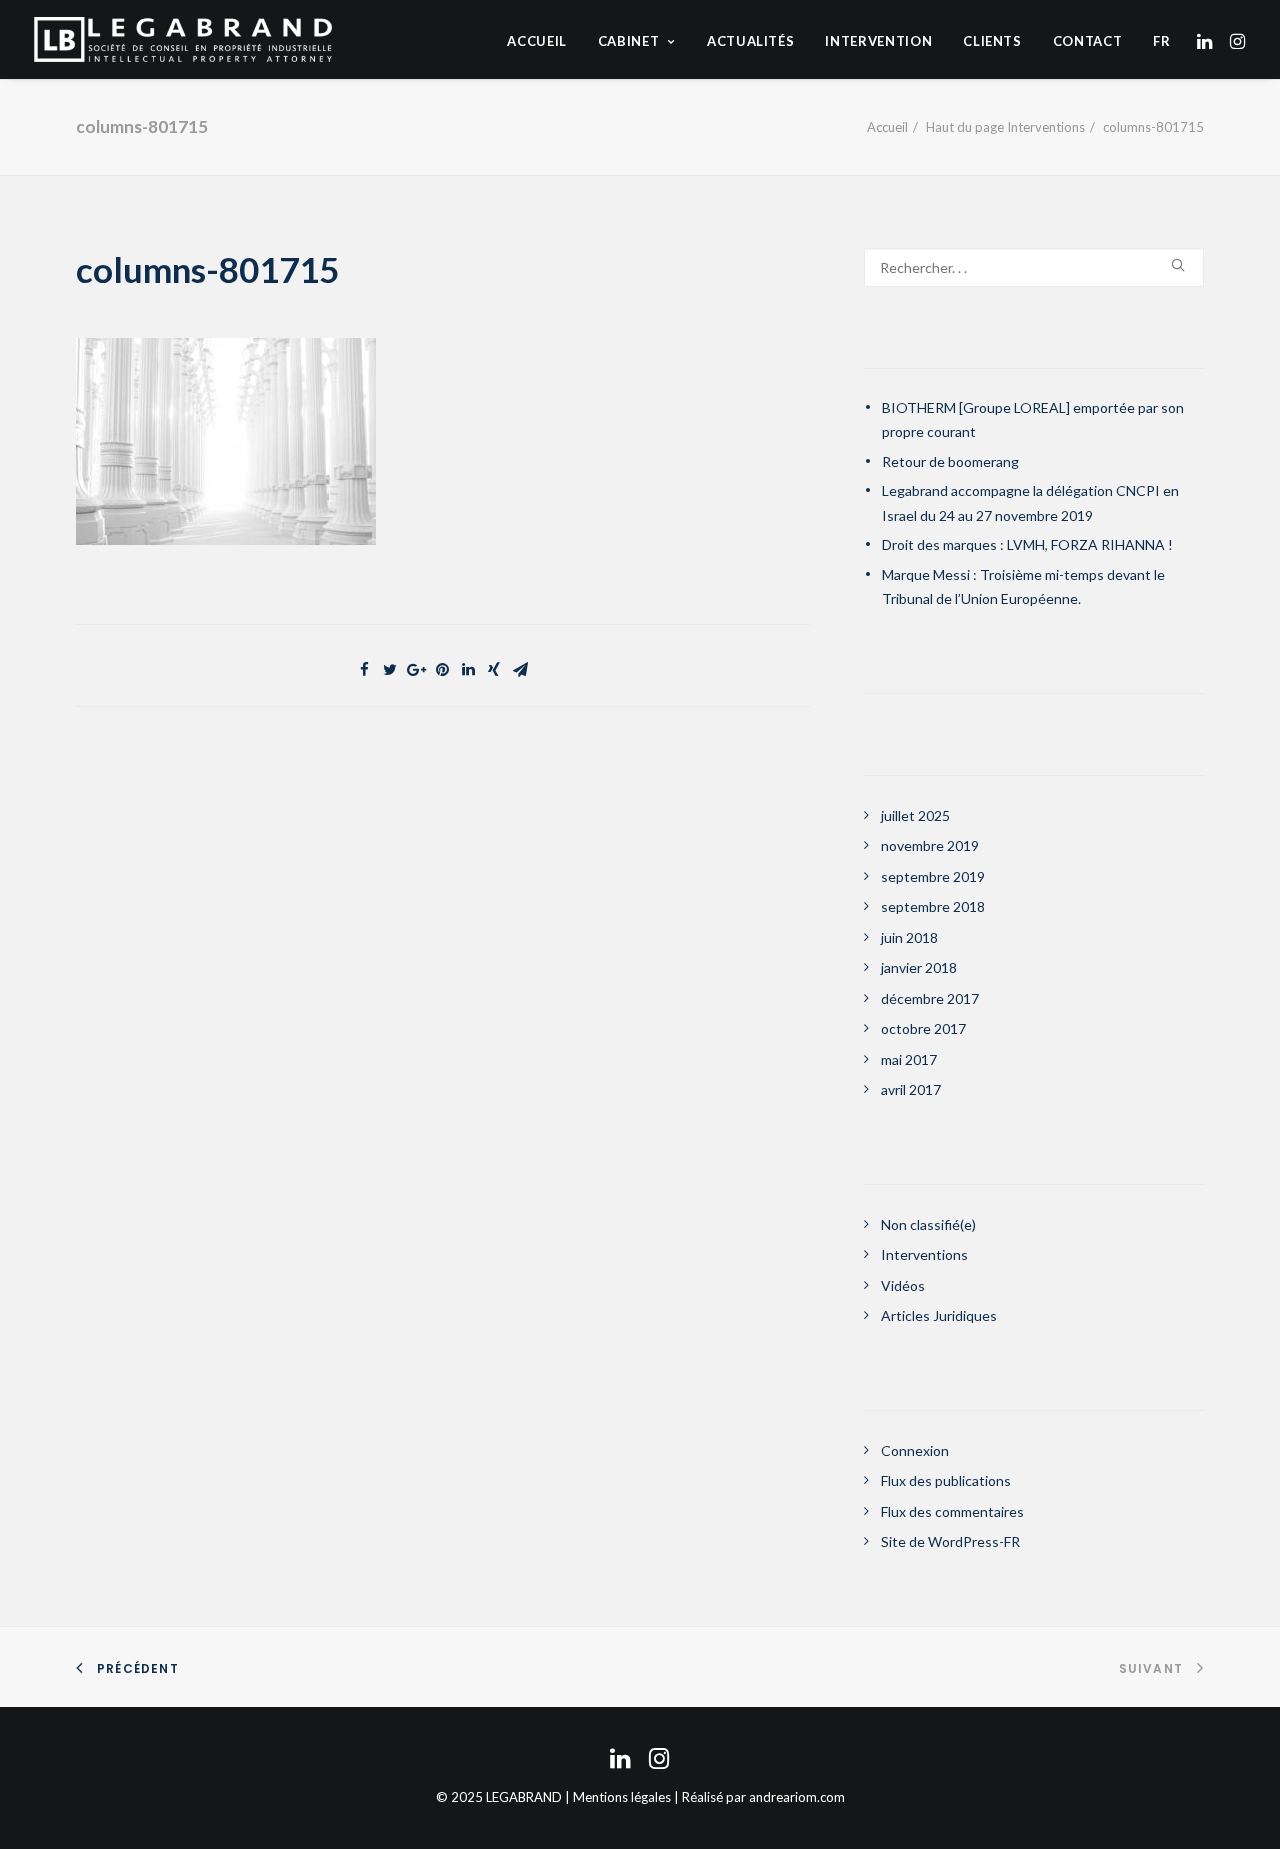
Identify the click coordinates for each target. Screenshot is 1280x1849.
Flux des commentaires (952, 1511)
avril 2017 (911, 1089)
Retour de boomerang (950, 461)
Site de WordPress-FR (950, 1541)
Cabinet (629, 41)
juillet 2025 (915, 815)
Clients (992, 41)
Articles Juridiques (939, 1315)
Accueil (537, 41)
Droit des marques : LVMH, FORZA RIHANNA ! (1027, 544)
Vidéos (903, 1285)
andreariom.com (797, 1797)
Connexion (915, 1450)
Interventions (924, 1254)
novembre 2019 (930, 845)
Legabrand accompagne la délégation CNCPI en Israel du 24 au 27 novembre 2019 (1030, 503)
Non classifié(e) (928, 1224)
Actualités (751, 41)
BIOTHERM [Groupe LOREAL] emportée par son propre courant (1033, 420)
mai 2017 (909, 1059)
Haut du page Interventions (1005, 127)
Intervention (878, 41)
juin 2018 (909, 937)
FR (1161, 41)
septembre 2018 (933, 906)
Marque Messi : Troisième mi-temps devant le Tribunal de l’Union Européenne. (1023, 587)
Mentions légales (622, 1797)
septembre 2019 (933, 876)
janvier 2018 (919, 967)
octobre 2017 (923, 1028)
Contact (1088, 41)
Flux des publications (946, 1480)
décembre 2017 (930, 998)
